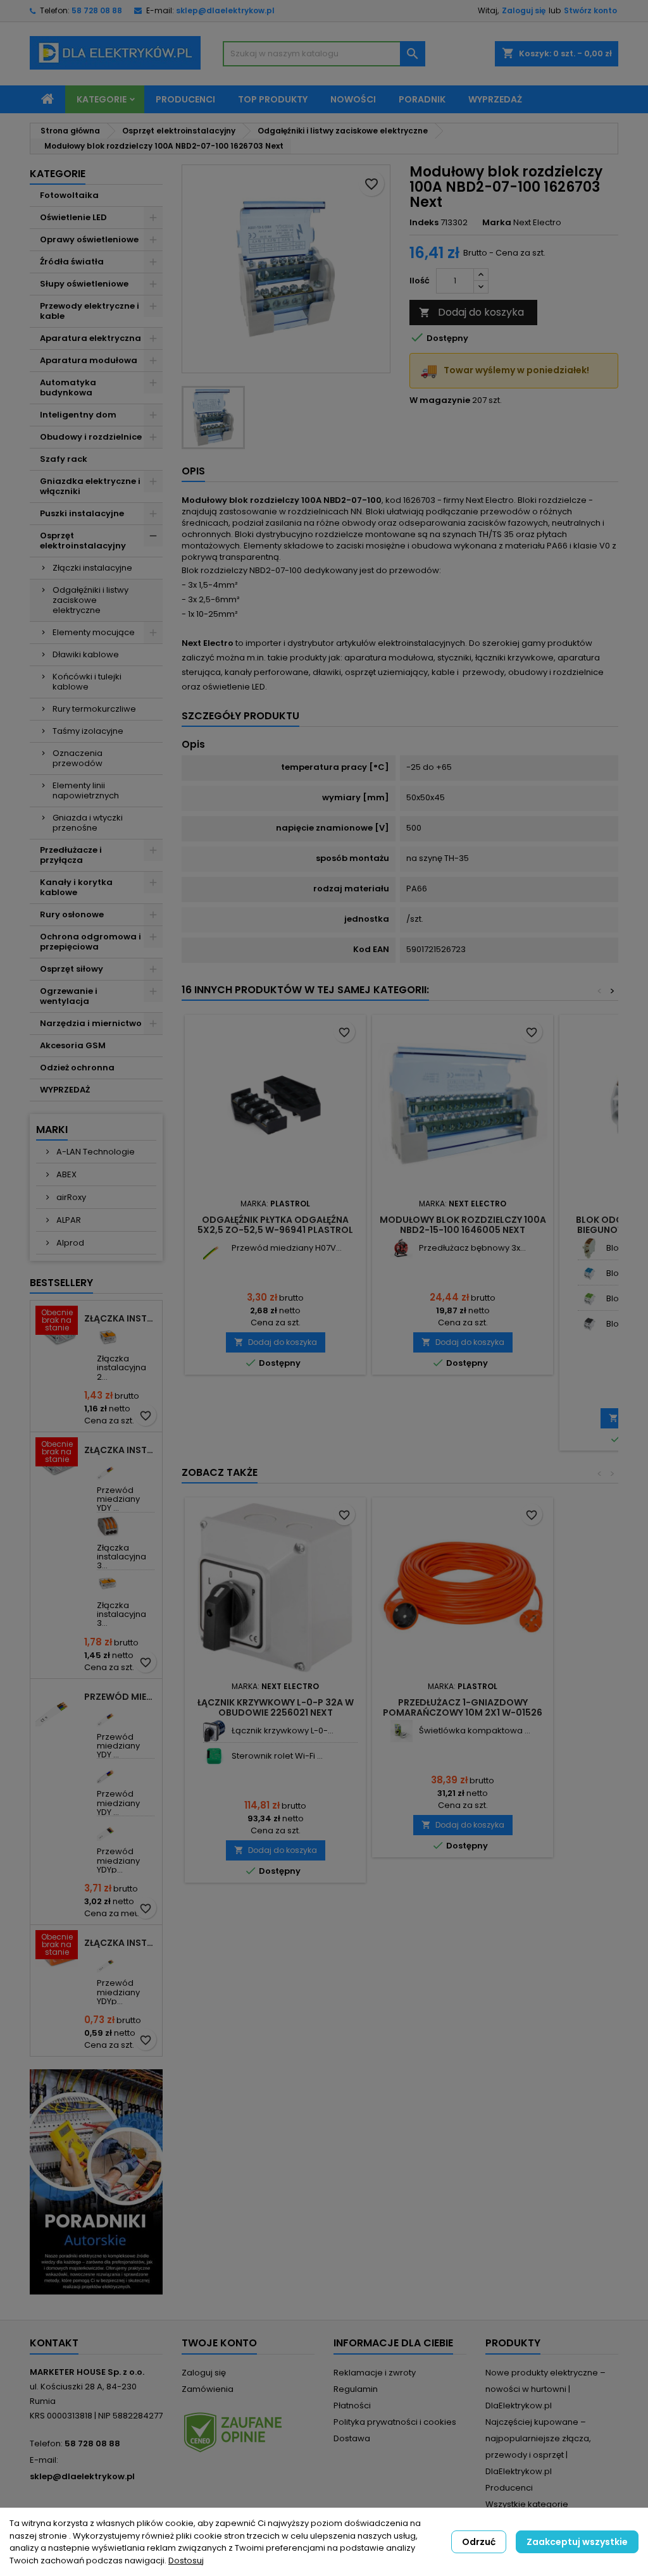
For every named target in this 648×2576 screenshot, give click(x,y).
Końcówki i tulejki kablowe (87, 682)
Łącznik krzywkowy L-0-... (283, 1731)
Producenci (185, 99)
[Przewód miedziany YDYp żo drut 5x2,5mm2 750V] (108, 1830)
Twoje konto (219, 2343)
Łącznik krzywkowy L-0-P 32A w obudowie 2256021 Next (276, 1707)
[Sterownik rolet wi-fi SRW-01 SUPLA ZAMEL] (214, 1756)
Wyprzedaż (495, 99)
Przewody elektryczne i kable (90, 311)
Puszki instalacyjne (82, 513)
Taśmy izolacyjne (88, 731)
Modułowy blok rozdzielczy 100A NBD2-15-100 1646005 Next (463, 1225)
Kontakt (54, 2343)
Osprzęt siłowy (72, 969)
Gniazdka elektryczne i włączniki (90, 486)
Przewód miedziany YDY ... (118, 1499)
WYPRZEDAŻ (65, 1090)
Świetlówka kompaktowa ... (475, 1731)
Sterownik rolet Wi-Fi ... (277, 1756)
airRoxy (70, 1197)
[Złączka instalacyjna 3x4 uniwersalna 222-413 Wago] (108, 1526)
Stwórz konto (590, 10)
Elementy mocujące (94, 632)
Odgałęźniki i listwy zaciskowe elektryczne (90, 600)
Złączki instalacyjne (92, 568)
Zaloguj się (524, 10)
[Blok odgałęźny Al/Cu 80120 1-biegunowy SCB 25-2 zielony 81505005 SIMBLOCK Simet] (589, 1299)
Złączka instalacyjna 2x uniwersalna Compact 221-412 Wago (121, 1318)
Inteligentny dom (78, 415)
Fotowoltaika (69, 195)
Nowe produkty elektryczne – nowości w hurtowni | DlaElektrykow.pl (545, 2389)
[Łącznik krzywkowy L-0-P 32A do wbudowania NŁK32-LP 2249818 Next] (214, 1731)
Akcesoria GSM (73, 1045)
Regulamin (356, 2389)
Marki (52, 1130)
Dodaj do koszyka (471, 312)
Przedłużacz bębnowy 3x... (472, 1248)
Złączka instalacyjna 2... (121, 1368)
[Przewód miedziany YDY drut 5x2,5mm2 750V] (108, 1772)
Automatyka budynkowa (68, 387)
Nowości (353, 99)
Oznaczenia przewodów (78, 758)
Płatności (352, 2406)
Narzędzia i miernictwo (91, 1023)
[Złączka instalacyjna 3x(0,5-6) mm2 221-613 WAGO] (108, 1584)
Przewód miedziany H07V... (287, 1248)
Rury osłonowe (72, 914)
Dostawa (352, 2438)
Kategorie (102, 99)
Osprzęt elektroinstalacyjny (83, 541)
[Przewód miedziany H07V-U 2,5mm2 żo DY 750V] (214, 1248)
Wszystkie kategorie (527, 2504)
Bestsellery (61, 1283)
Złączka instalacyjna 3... (121, 1557)
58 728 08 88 (97, 10)
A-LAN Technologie (95, 1152)
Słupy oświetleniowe (84, 284)
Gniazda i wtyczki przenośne (88, 823)
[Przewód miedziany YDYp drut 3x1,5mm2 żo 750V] (108, 1961)
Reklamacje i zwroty (375, 2373)
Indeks (424, 223)
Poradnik (422, 99)
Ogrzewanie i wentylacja (69, 996)
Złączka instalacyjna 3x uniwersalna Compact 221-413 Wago (121, 1450)
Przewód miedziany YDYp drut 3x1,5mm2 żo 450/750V (121, 1697)
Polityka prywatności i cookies (395, 2422)
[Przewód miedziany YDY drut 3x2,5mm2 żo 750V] (108, 1715)
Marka (497, 223)
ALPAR (68, 1220)
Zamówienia (208, 2389)
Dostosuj (186, 2561)
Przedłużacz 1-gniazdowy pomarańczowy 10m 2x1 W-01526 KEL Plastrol (463, 1712)
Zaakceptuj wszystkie (577, 2542)
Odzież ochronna (77, 1068)
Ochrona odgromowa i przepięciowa (90, 942)
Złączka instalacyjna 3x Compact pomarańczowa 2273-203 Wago (121, 1943)
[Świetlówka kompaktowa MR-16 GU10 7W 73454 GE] (402, 1731)
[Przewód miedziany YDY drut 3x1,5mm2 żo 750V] (108, 1469)
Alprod (69, 1243)
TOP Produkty (273, 99)
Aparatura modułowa (89, 360)
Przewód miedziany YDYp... (118, 1861)
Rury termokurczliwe (94, 709)
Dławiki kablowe (86, 654)
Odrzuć (479, 2542)
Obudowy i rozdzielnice (91, 437)
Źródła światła (72, 262)
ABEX (65, 1174)
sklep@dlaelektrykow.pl (225, 10)
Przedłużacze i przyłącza (71, 855)
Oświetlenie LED (73, 217)
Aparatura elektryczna (90, 338)
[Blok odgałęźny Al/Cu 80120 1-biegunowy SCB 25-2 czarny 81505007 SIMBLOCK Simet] (589, 1324)
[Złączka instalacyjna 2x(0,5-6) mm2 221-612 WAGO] (108, 1337)
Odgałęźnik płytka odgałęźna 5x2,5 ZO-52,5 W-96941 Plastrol (275, 1225)
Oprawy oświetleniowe (89, 239)
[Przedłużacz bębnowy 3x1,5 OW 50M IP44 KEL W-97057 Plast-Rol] (402, 1248)
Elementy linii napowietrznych (86, 790)
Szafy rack (64, 459)
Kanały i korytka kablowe (76, 887)
